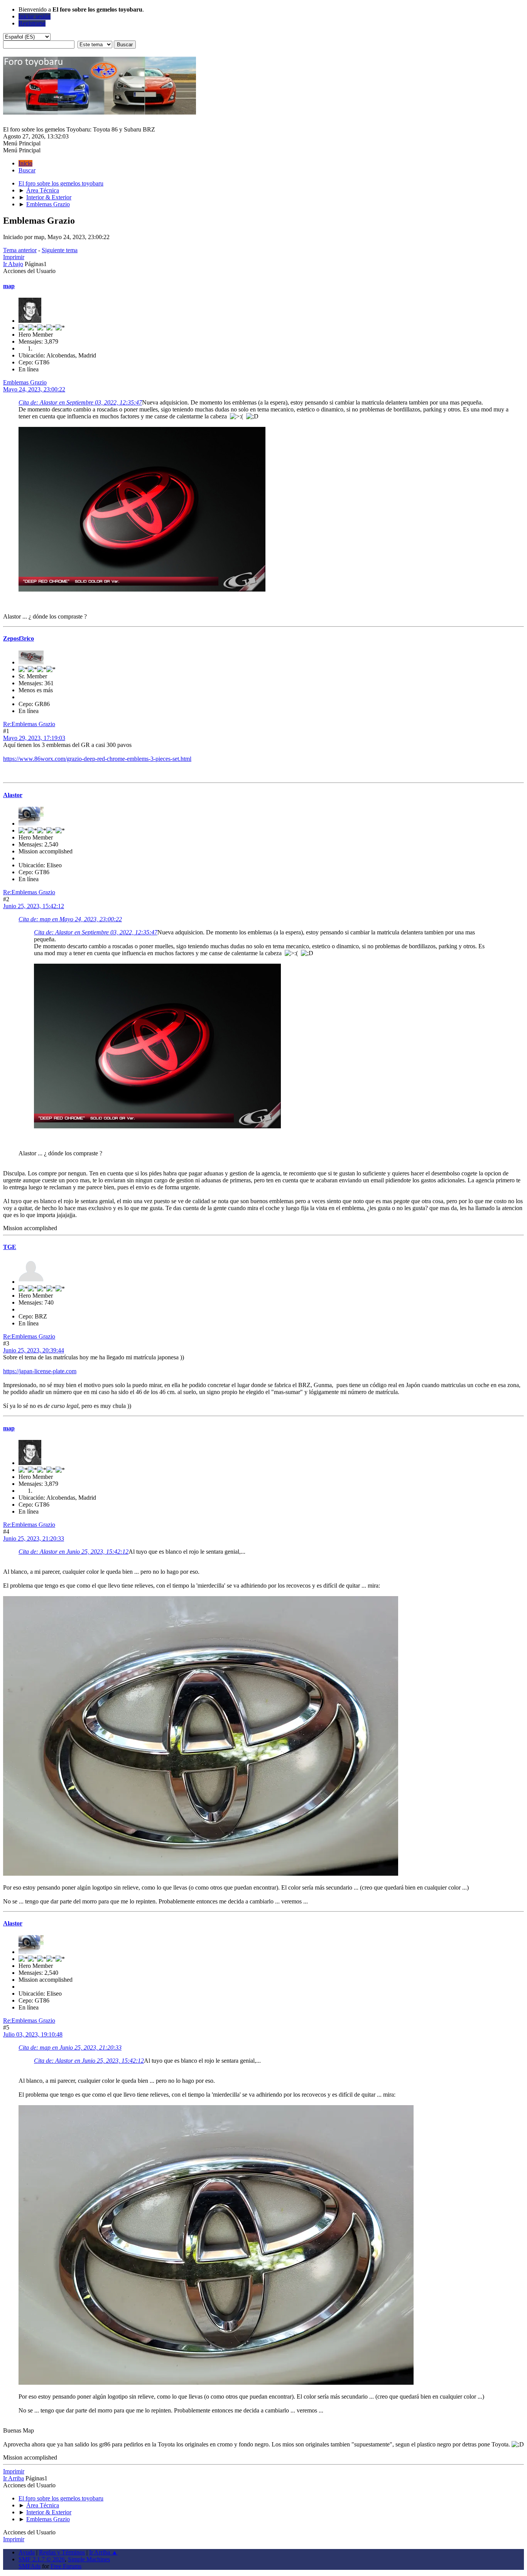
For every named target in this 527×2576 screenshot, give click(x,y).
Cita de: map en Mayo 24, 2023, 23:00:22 (70, 919)
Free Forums (66, 2566)
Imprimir (14, 257)
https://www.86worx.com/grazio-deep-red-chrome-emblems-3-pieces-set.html (97, 759)
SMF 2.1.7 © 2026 (42, 2559)
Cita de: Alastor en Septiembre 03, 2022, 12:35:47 (80, 402)
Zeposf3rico (19, 638)
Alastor (13, 795)
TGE (10, 1247)
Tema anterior (20, 250)
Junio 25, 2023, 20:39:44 (34, 1350)
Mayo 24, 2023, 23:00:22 (34, 389)
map (9, 286)
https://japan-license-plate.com (40, 1371)
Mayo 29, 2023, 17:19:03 (34, 738)
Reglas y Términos (62, 2552)
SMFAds (30, 2566)
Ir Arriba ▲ (103, 2552)
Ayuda (27, 2552)
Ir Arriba (14, 2478)
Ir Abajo (13, 264)
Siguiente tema (60, 250)
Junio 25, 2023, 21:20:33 (34, 1538)
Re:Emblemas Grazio (29, 724)
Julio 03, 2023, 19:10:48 (33, 2034)
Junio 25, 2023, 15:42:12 (34, 906)
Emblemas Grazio (25, 382)
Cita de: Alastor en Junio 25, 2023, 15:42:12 (73, 1552)
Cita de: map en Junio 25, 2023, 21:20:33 (70, 2047)
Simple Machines (89, 2559)
